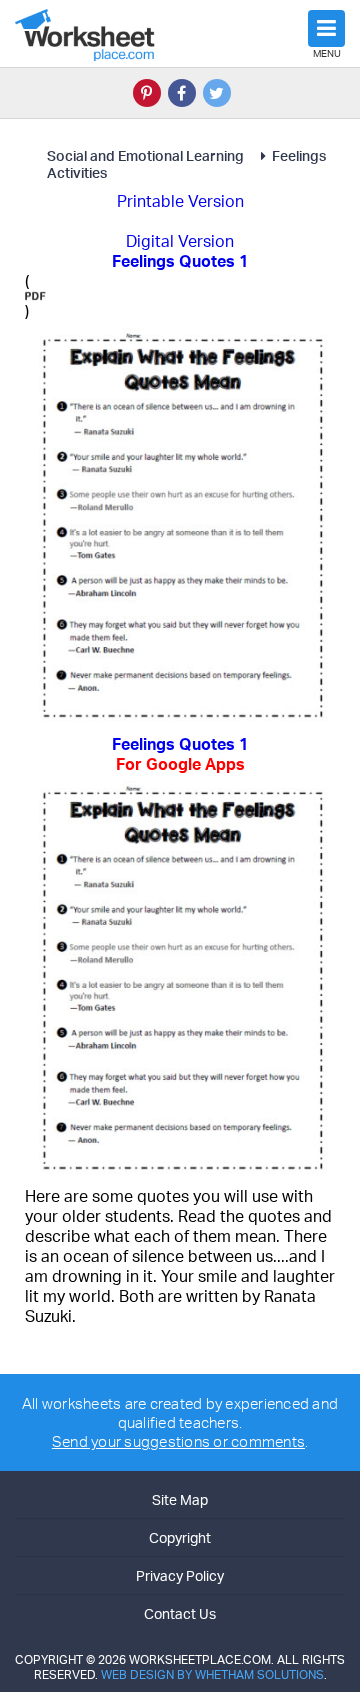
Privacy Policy (180, 1575)
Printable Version (180, 201)
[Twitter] (217, 93)
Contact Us (180, 1613)
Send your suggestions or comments (178, 1441)
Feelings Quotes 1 (180, 754)
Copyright (180, 1537)
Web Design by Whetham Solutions (212, 1674)
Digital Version (180, 241)
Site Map (180, 1499)
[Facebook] (182, 93)
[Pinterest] (147, 93)
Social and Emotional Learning (147, 155)
